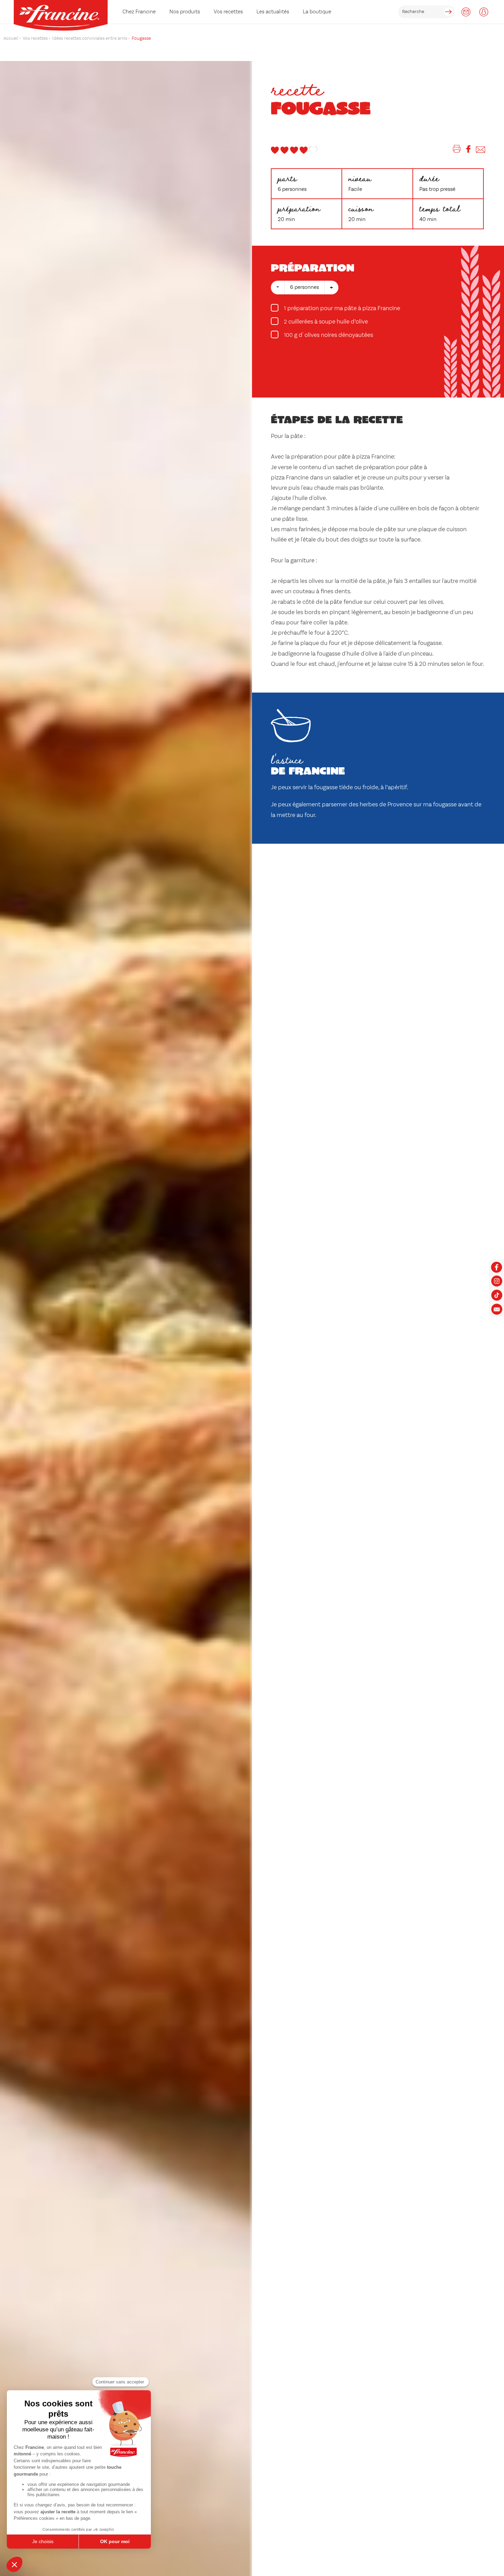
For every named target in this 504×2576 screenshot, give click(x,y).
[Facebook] (468, 150)
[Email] (481, 150)
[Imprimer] (457, 150)
